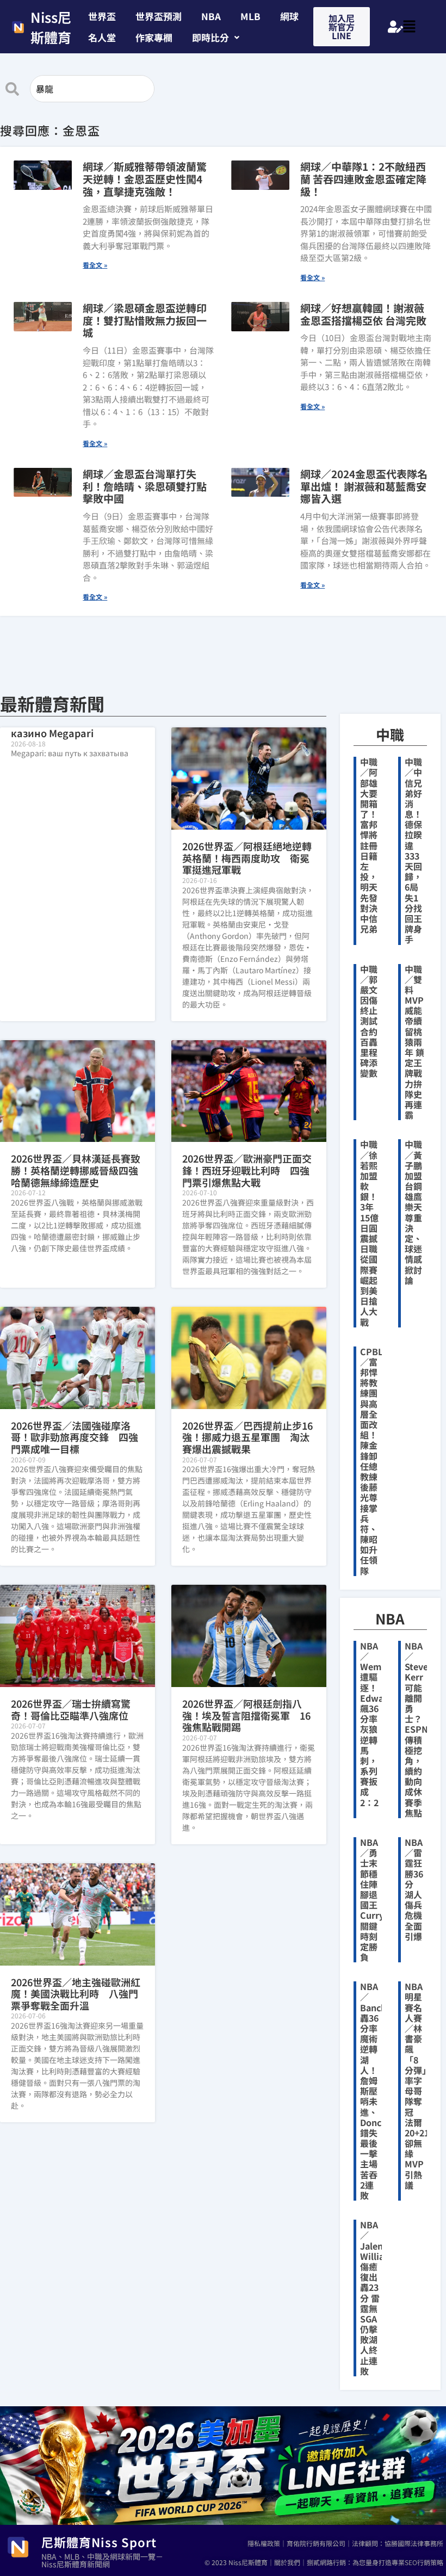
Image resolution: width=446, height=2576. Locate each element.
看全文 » (95, 265)
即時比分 (210, 37)
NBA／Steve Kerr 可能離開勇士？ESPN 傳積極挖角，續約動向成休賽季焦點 (416, 1729)
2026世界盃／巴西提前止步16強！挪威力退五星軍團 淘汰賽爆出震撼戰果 (247, 1437)
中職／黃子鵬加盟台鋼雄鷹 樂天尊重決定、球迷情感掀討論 (413, 1212)
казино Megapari (52, 733)
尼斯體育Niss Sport (99, 2542)
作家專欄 (154, 37)
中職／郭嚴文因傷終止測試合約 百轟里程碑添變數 (373, 1021)
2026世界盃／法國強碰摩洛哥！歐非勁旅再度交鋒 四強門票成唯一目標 (75, 1437)
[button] (216, 37)
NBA (211, 16)
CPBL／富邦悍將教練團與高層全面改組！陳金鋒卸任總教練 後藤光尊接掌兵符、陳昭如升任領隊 (373, 1461)
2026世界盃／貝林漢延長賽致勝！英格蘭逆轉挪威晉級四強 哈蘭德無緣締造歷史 (79, 1170)
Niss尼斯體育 (51, 27)
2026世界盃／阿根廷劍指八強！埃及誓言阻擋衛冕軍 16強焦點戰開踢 (246, 1715)
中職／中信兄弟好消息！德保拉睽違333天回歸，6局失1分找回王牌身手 (413, 850)
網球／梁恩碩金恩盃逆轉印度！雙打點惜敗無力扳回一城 (145, 320)
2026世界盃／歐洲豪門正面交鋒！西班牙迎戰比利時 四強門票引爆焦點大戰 (247, 1170)
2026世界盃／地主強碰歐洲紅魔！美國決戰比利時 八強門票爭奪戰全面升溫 (76, 1994)
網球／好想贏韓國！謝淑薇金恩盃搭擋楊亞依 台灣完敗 (363, 314)
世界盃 (102, 16)
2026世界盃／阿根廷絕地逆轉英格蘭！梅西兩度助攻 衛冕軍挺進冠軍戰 (247, 858)
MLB (250, 16)
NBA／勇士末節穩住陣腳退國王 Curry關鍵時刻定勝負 (373, 1899)
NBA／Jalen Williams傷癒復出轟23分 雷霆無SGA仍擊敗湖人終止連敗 (378, 2298)
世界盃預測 (159, 16)
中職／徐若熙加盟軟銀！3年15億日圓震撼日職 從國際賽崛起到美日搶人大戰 (369, 1233)
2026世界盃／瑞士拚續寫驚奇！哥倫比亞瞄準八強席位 (71, 1709)
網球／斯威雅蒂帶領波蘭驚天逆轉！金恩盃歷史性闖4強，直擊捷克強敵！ (145, 179)
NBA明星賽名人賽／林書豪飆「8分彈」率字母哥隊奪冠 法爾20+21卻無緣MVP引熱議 (417, 2086)
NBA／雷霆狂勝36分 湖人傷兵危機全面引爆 (414, 1889)
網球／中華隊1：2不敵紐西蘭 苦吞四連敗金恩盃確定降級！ (363, 179)
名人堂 (102, 37)
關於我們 (287, 2562)
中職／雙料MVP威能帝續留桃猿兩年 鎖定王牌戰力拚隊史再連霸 (414, 1042)
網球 (289, 16)
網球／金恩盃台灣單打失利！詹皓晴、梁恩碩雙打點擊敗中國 (145, 486)
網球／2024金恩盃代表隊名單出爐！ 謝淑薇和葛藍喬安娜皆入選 (364, 486)
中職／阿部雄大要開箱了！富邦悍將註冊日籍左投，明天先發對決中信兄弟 (369, 845)
